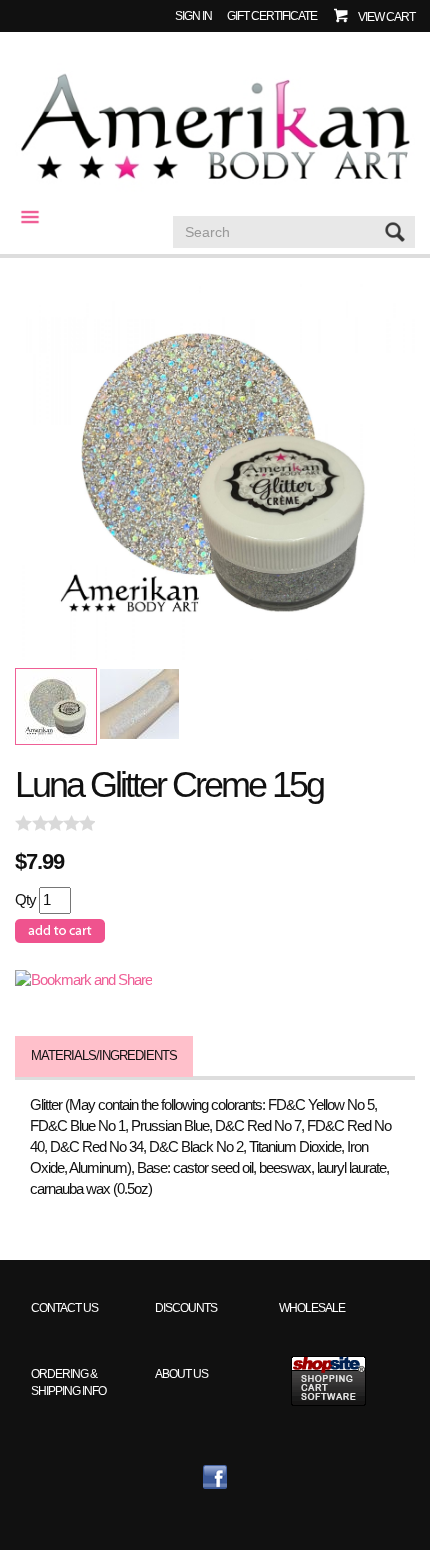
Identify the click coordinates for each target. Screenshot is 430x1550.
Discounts (186, 1307)
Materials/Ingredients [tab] (104, 1055)
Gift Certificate (272, 15)
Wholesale (312, 1307)
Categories (22, 217)
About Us (181, 1373)
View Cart (386, 16)
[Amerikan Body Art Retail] (215, 128)
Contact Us (64, 1307)
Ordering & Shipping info (68, 1382)
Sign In (193, 15)
